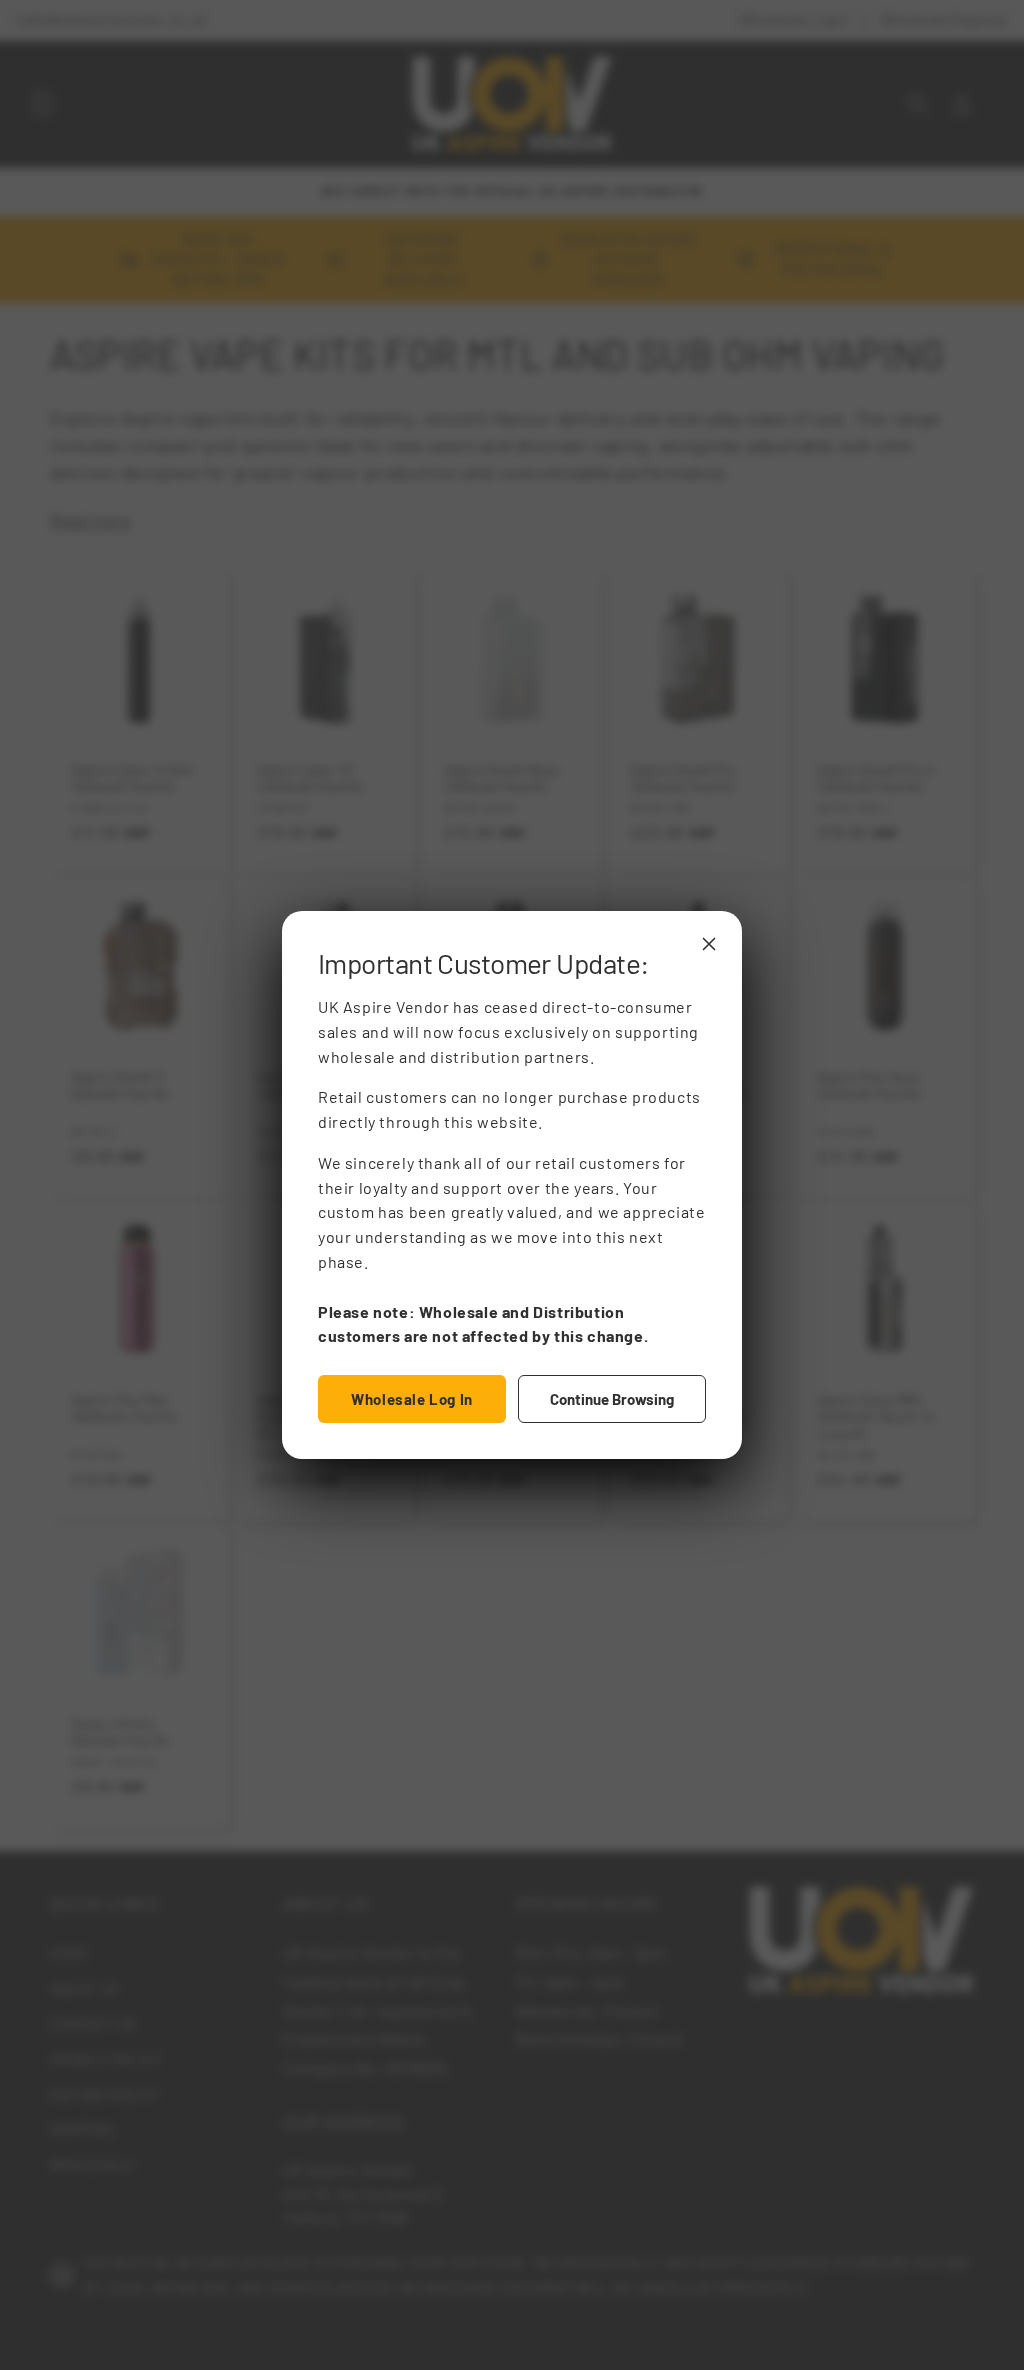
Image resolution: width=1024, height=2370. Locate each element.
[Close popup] (709, 944)
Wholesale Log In (412, 1399)
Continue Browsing (612, 1399)
